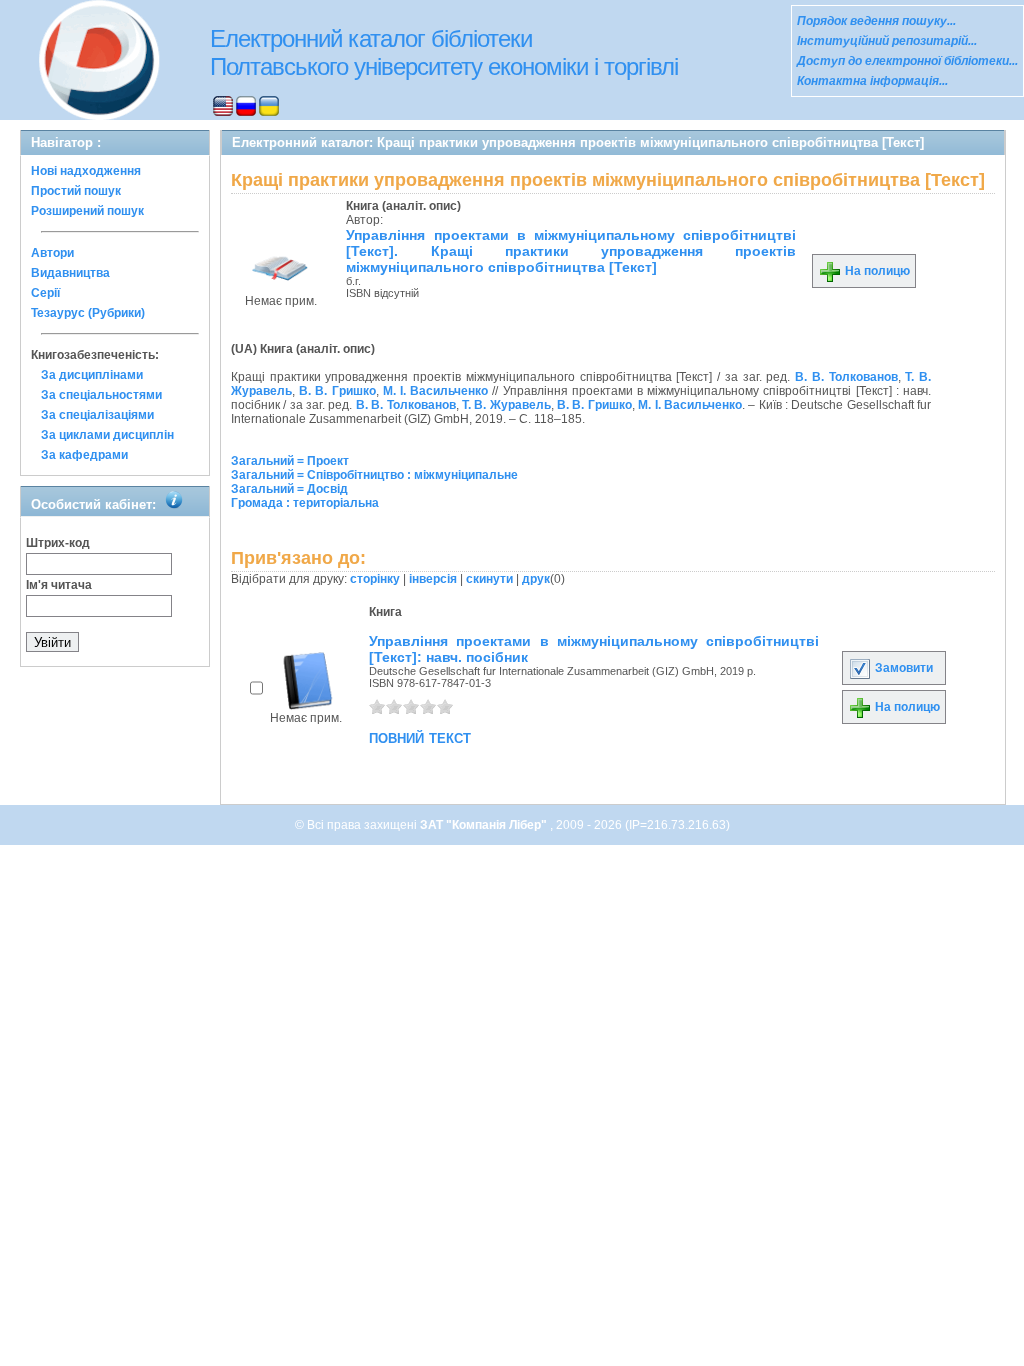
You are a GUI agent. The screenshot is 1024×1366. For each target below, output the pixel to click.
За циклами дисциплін (107, 435)
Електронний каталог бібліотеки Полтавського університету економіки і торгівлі (444, 52)
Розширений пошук (87, 211)
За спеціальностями (101, 395)
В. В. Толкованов (846, 377)
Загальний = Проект (290, 461)
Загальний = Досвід (289, 489)
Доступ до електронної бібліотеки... (907, 61)
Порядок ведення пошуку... (876, 21)
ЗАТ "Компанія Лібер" (485, 825)
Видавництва (70, 273)
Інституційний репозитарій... (887, 41)
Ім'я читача (59, 585)
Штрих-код (58, 543)
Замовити (902, 668)
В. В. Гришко (337, 391)
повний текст (420, 737)
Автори (52, 253)
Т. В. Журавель (506, 405)
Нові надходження (86, 171)
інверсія (433, 579)
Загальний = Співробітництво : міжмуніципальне (374, 475)
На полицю (876, 271)
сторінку (375, 579)
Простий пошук (76, 191)
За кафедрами (84, 455)
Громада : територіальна (305, 503)
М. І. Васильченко (435, 391)
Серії (45, 293)
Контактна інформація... (872, 81)
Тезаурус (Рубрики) (88, 313)
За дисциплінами (92, 375)
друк (536, 579)
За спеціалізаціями (97, 415)
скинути (489, 579)
